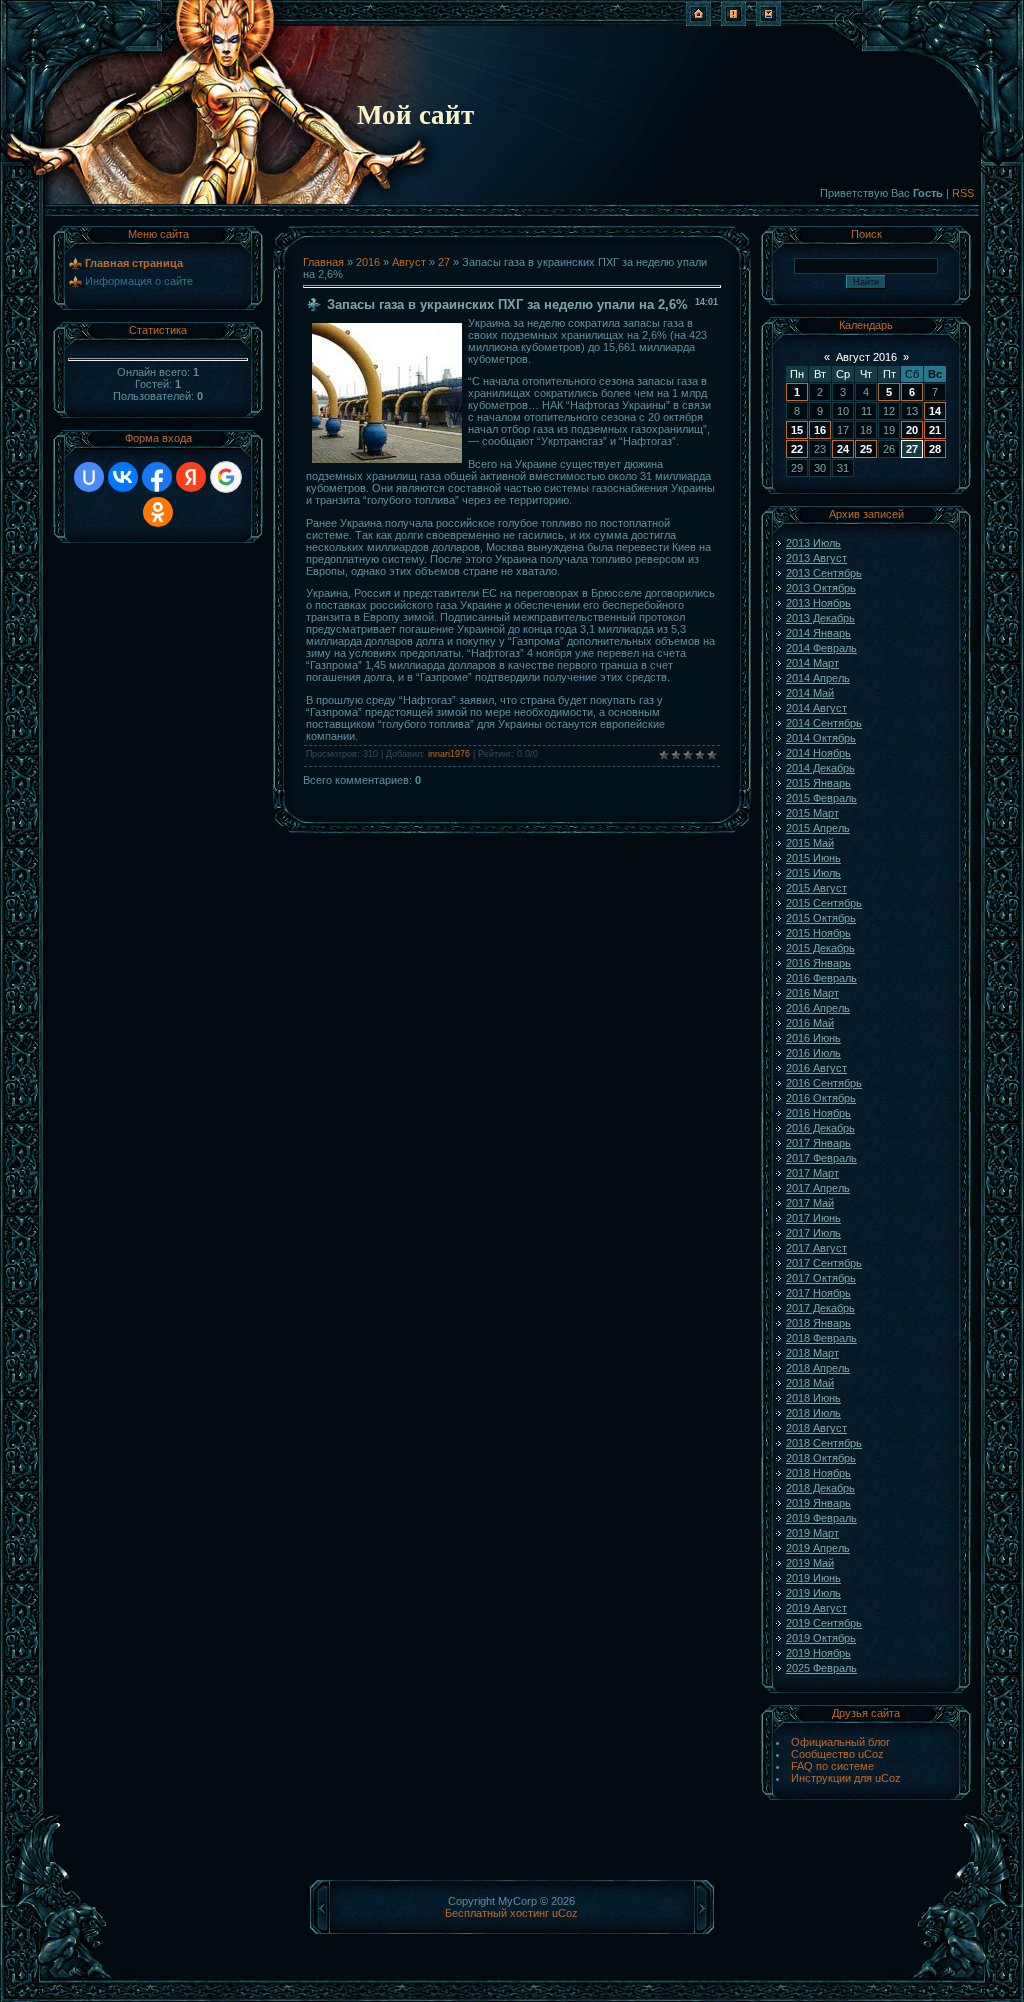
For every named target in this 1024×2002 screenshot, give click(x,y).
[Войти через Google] (226, 477)
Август (409, 262)
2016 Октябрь (821, 1098)
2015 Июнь (813, 858)
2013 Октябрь (821, 588)
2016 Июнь (813, 1038)
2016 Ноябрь (818, 1113)
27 (444, 262)
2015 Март (812, 813)
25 (866, 449)
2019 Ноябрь (818, 1653)
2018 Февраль (821, 1338)
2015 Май (810, 843)
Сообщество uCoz (837, 1754)
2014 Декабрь (820, 768)
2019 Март (812, 1533)
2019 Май (810, 1563)
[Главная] (698, 22)
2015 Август (816, 888)
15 (797, 430)
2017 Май (810, 1203)
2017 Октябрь (821, 1278)
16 (820, 430)
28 (935, 449)
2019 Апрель (818, 1548)
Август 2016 (866, 357)
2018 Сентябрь (824, 1443)
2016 (368, 262)
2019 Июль (813, 1593)
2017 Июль (813, 1233)
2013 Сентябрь (824, 573)
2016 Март (812, 993)
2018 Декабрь (820, 1488)
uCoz (565, 1913)
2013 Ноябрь (818, 603)
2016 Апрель (818, 1008)
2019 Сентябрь (824, 1623)
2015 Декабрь (820, 948)
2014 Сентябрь (824, 723)
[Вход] (768, 22)
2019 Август (816, 1608)
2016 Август (816, 1068)
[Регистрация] (733, 22)
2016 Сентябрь (824, 1083)
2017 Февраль (821, 1158)
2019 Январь (818, 1503)
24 (843, 449)
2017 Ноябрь (818, 1293)
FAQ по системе (832, 1766)
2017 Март (812, 1173)
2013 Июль (813, 543)
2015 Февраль (821, 798)
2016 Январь (818, 963)
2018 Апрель (818, 1368)
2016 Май (810, 1023)
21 (935, 430)
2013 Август (816, 558)
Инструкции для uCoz (846, 1778)
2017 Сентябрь (824, 1263)
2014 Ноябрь (818, 753)
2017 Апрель (818, 1188)
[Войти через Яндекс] (191, 477)
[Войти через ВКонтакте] (123, 477)
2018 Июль (813, 1413)
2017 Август (816, 1248)
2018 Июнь (813, 1398)
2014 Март (812, 663)
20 (912, 430)
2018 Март (812, 1353)
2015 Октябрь (821, 918)
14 (935, 411)
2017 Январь (818, 1143)
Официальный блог (840, 1742)
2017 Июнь (813, 1218)
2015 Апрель (818, 828)
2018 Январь (818, 1323)
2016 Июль (813, 1053)
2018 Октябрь (821, 1458)
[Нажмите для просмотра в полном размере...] (387, 459)
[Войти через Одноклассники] (158, 512)
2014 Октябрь (821, 738)
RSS (963, 193)
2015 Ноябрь (818, 933)
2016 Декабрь (820, 1128)
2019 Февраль (821, 1518)
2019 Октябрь (821, 1638)
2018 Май (810, 1383)
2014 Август (816, 708)
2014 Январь (818, 633)
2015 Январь (818, 783)
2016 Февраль (821, 978)
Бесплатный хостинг (497, 1913)
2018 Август (816, 1428)
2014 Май (810, 693)
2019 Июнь (813, 1578)
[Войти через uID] (89, 477)
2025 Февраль (821, 1668)
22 (797, 449)
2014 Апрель (818, 678)
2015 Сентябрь (824, 903)
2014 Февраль (821, 648)
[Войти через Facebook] (157, 477)
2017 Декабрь (820, 1308)
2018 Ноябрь (818, 1473)
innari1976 (449, 754)
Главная (323, 262)
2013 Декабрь (820, 618)
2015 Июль (813, 873)
